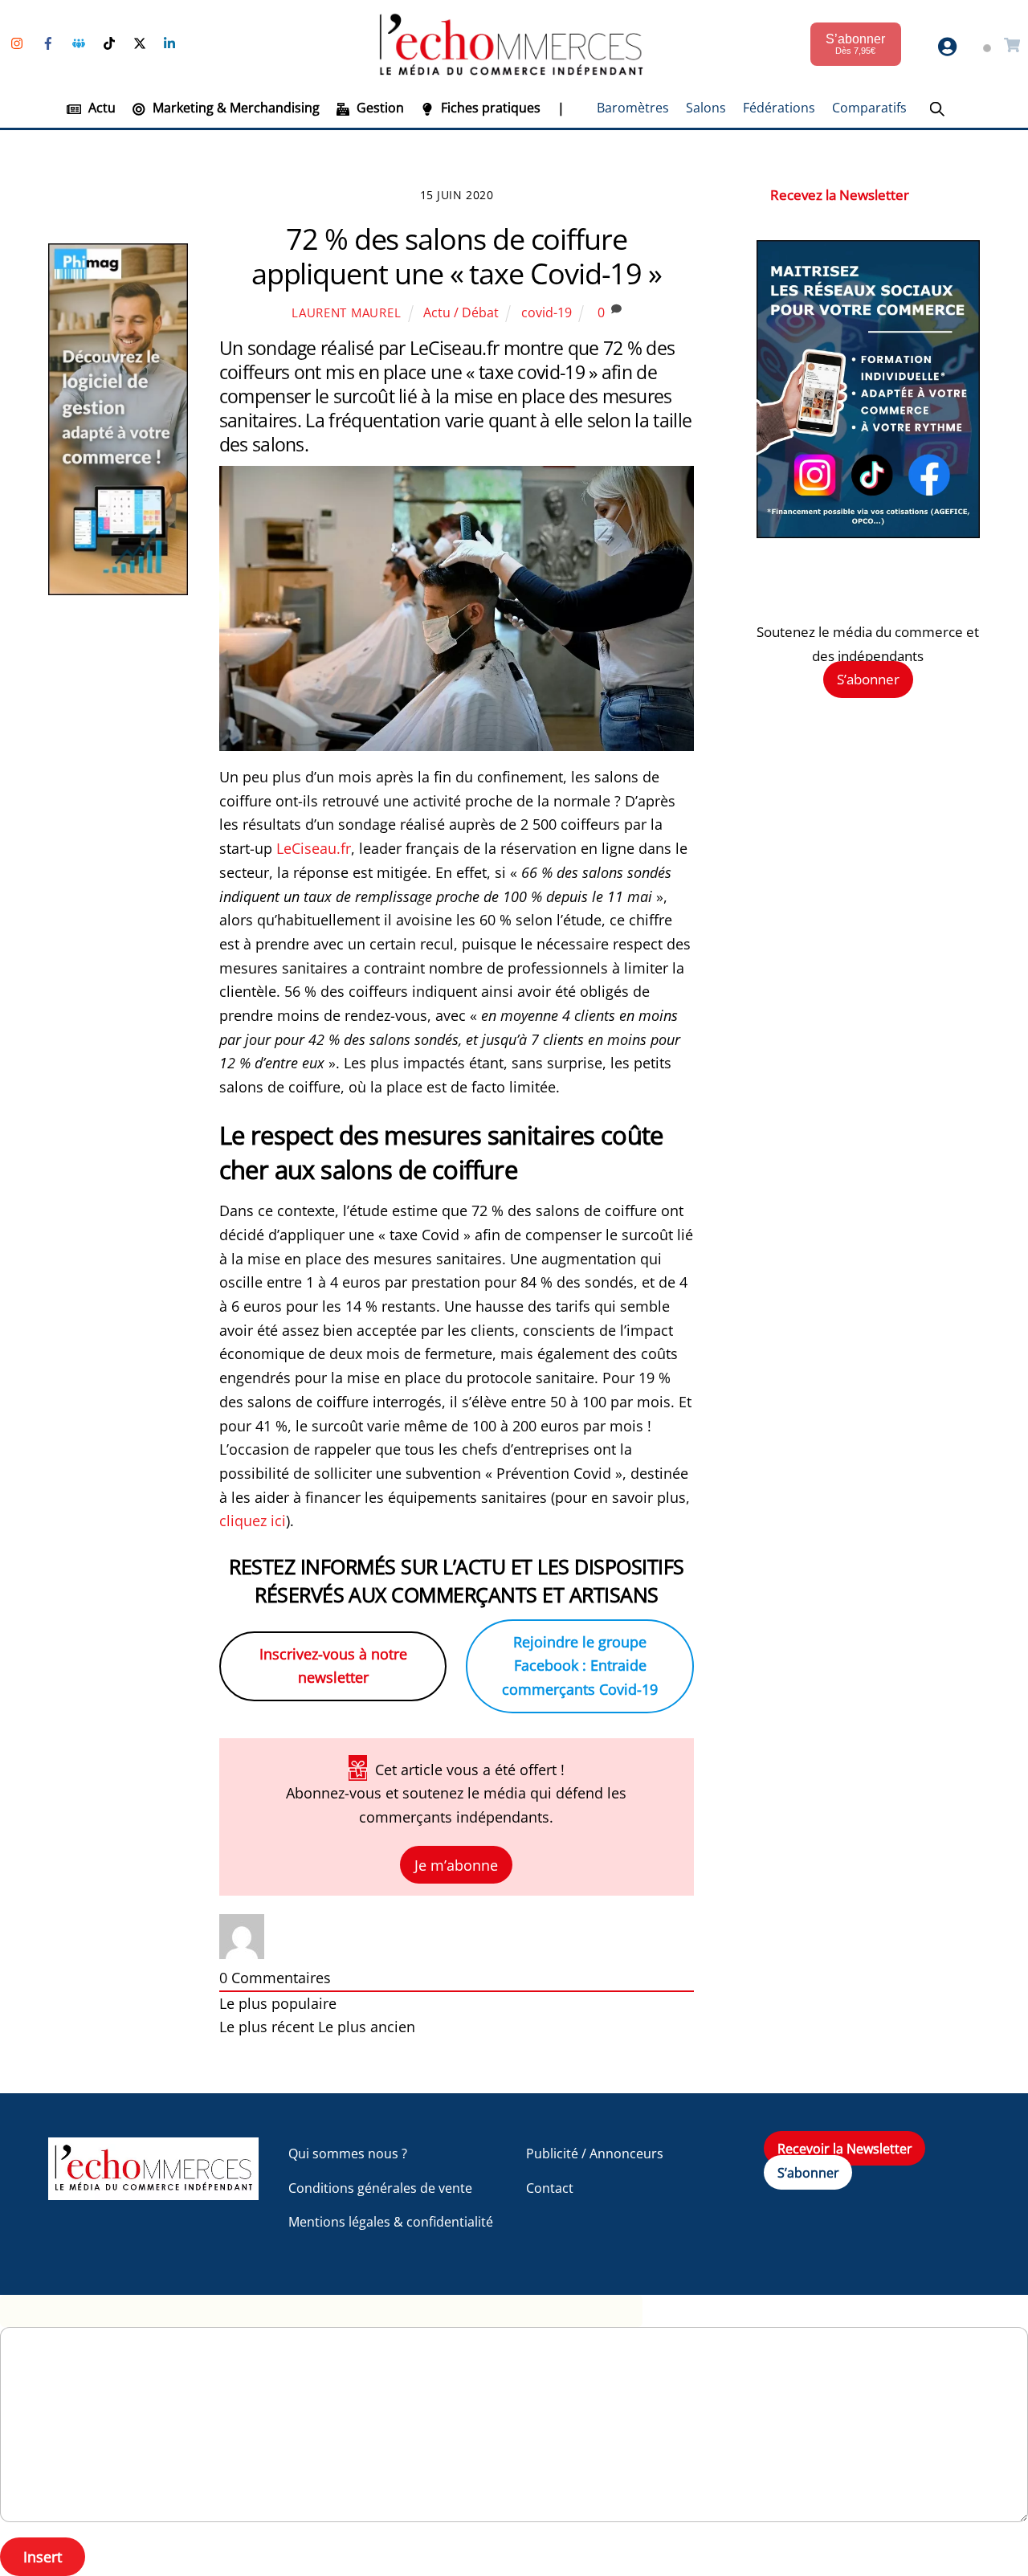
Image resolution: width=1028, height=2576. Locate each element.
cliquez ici (253, 1521)
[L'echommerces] (153, 2192)
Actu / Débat (461, 312)
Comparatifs (869, 108)
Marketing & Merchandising (235, 108)
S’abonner (868, 679)
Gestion (379, 108)
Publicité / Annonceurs (595, 2153)
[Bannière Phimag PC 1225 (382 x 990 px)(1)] (118, 590)
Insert (43, 2557)
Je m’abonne (456, 1865)
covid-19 (547, 312)
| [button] (561, 108)
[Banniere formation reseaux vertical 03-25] (868, 533)
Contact (550, 2188)
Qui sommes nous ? (348, 2153)
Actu (100, 108)
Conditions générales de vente (380, 2188)
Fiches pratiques (489, 108)
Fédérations (779, 108)
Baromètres (633, 108)
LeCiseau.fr (314, 848)
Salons (706, 108)
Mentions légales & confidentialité (391, 2222)
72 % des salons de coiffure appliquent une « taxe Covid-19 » (457, 256)
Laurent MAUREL (346, 312)
